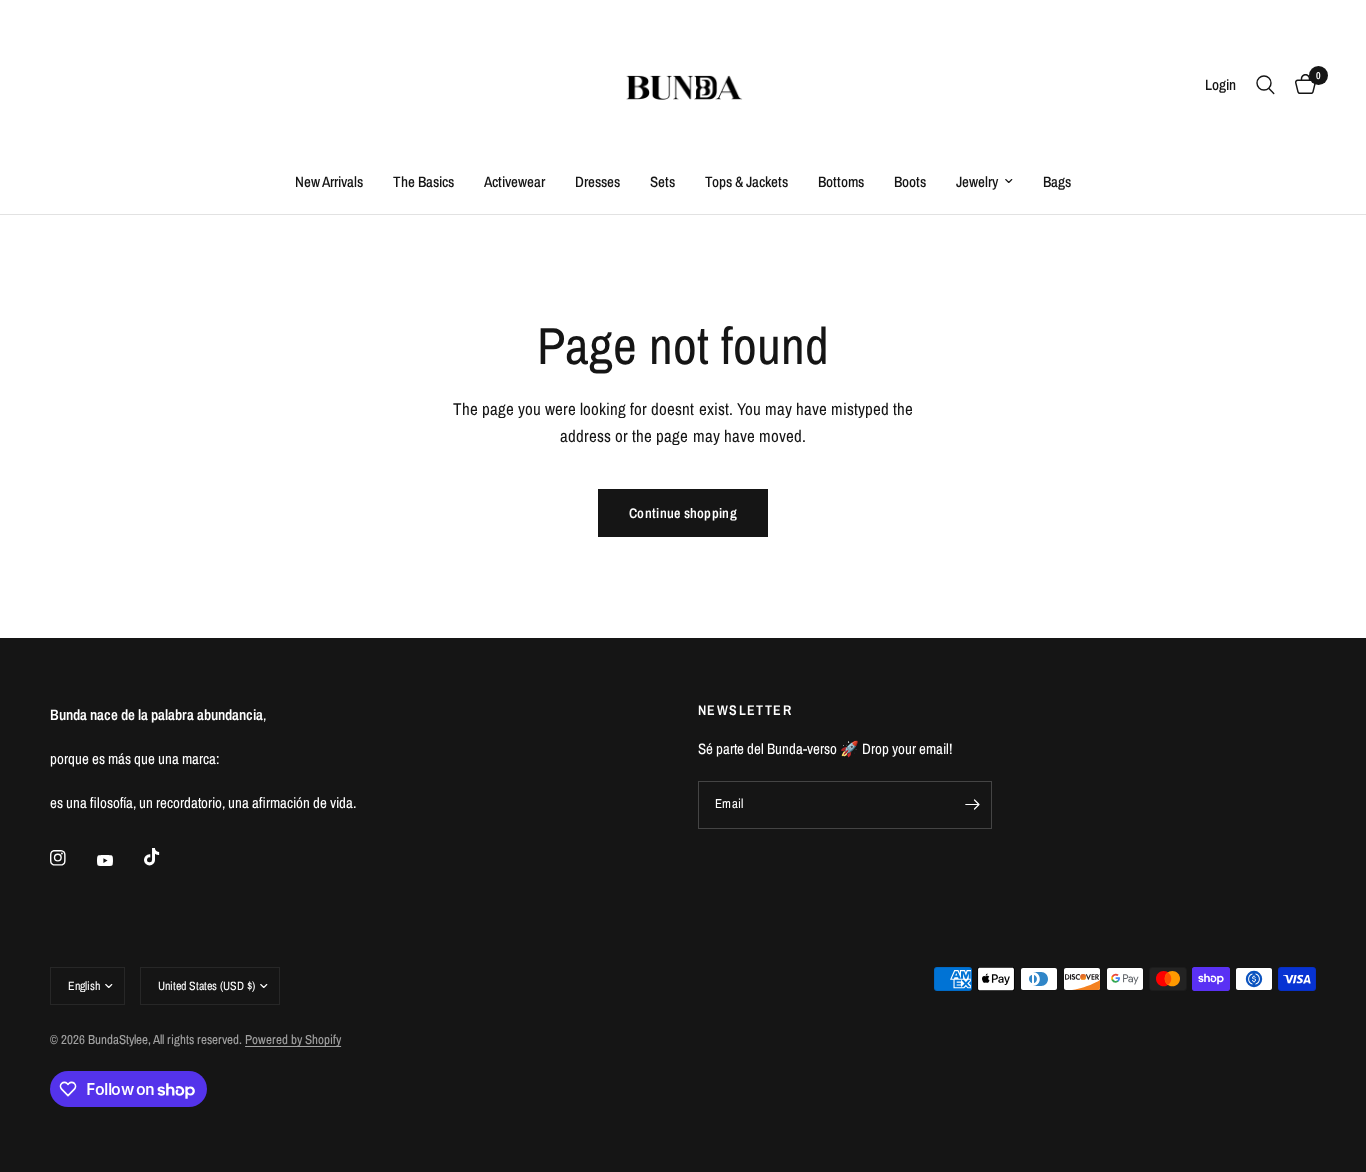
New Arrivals (329, 181)
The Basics (423, 181)
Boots (910, 181)
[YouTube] (119, 860)
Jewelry (977, 181)
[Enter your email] (972, 805)
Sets (662, 181)
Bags (1057, 181)
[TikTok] (166, 857)
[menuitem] (329, 182)
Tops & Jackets (746, 181)
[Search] (1265, 85)
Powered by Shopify (293, 1039)
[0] (1300, 85)
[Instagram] (72, 858)
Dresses (597, 181)
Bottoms (841, 181)
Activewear (514, 181)
